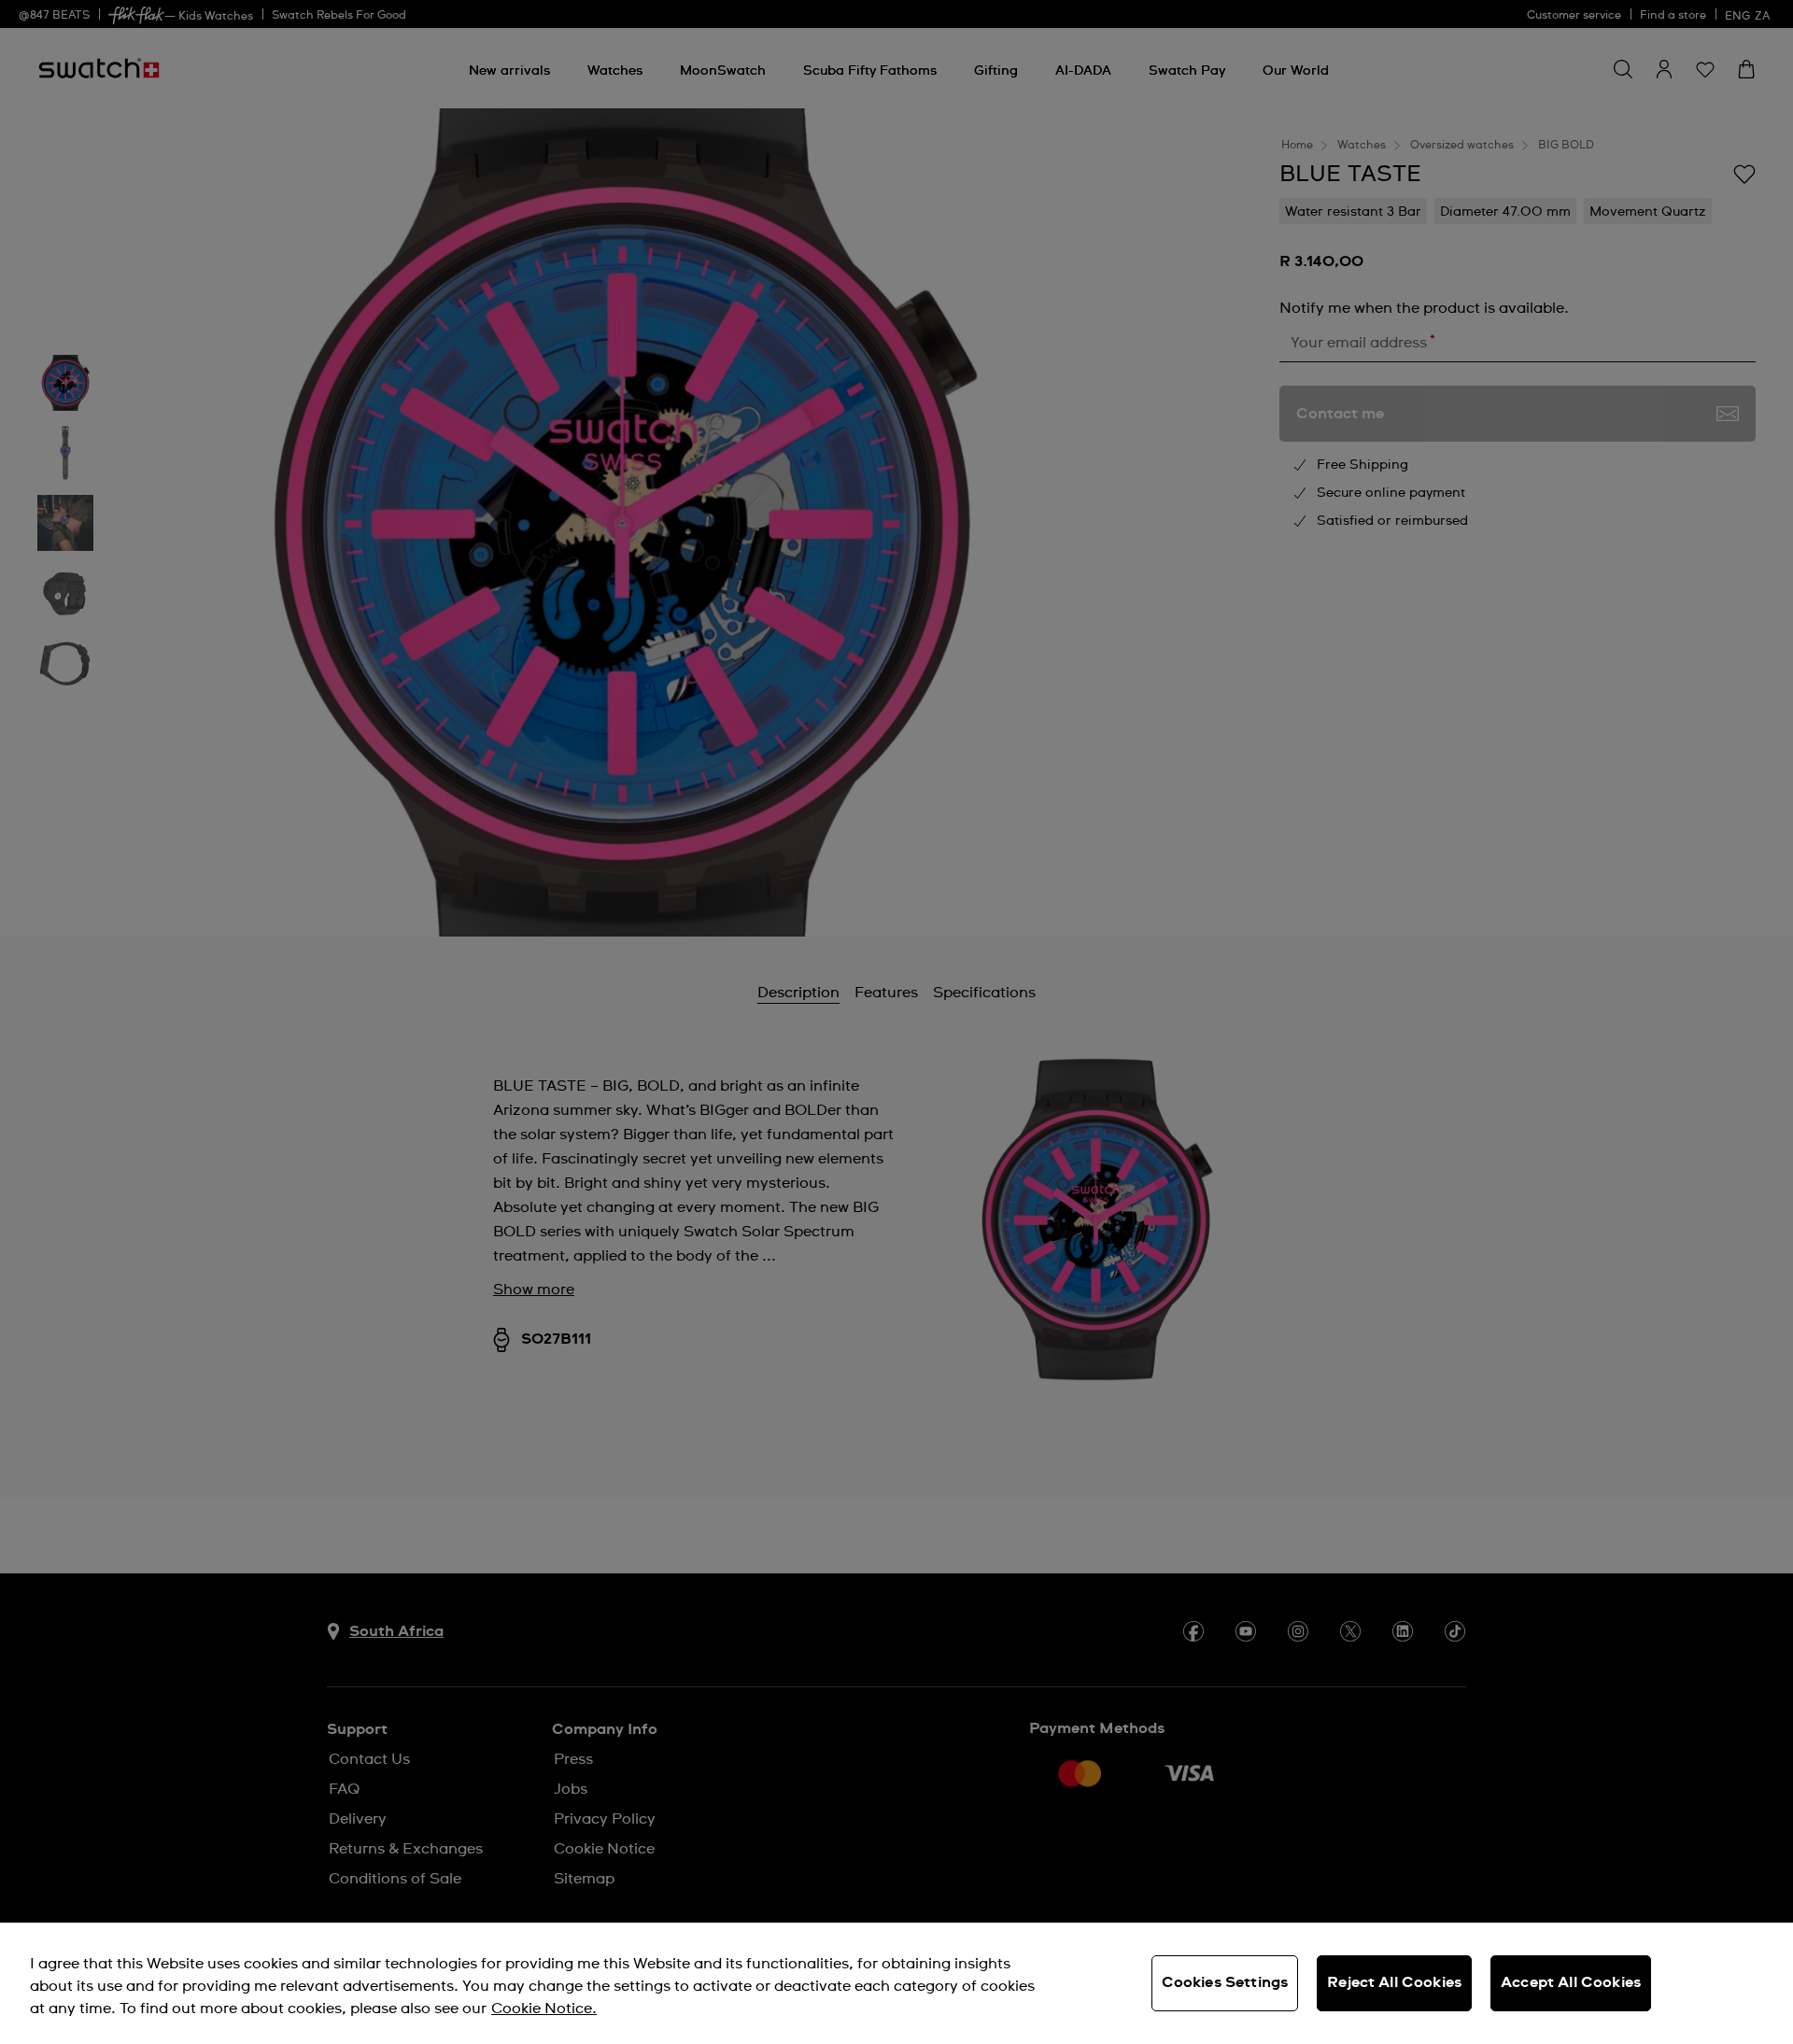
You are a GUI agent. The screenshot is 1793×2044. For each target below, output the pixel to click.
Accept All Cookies (1571, 1982)
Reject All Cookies (1394, 1982)
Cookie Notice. (544, 2009)
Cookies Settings (1225, 1982)
